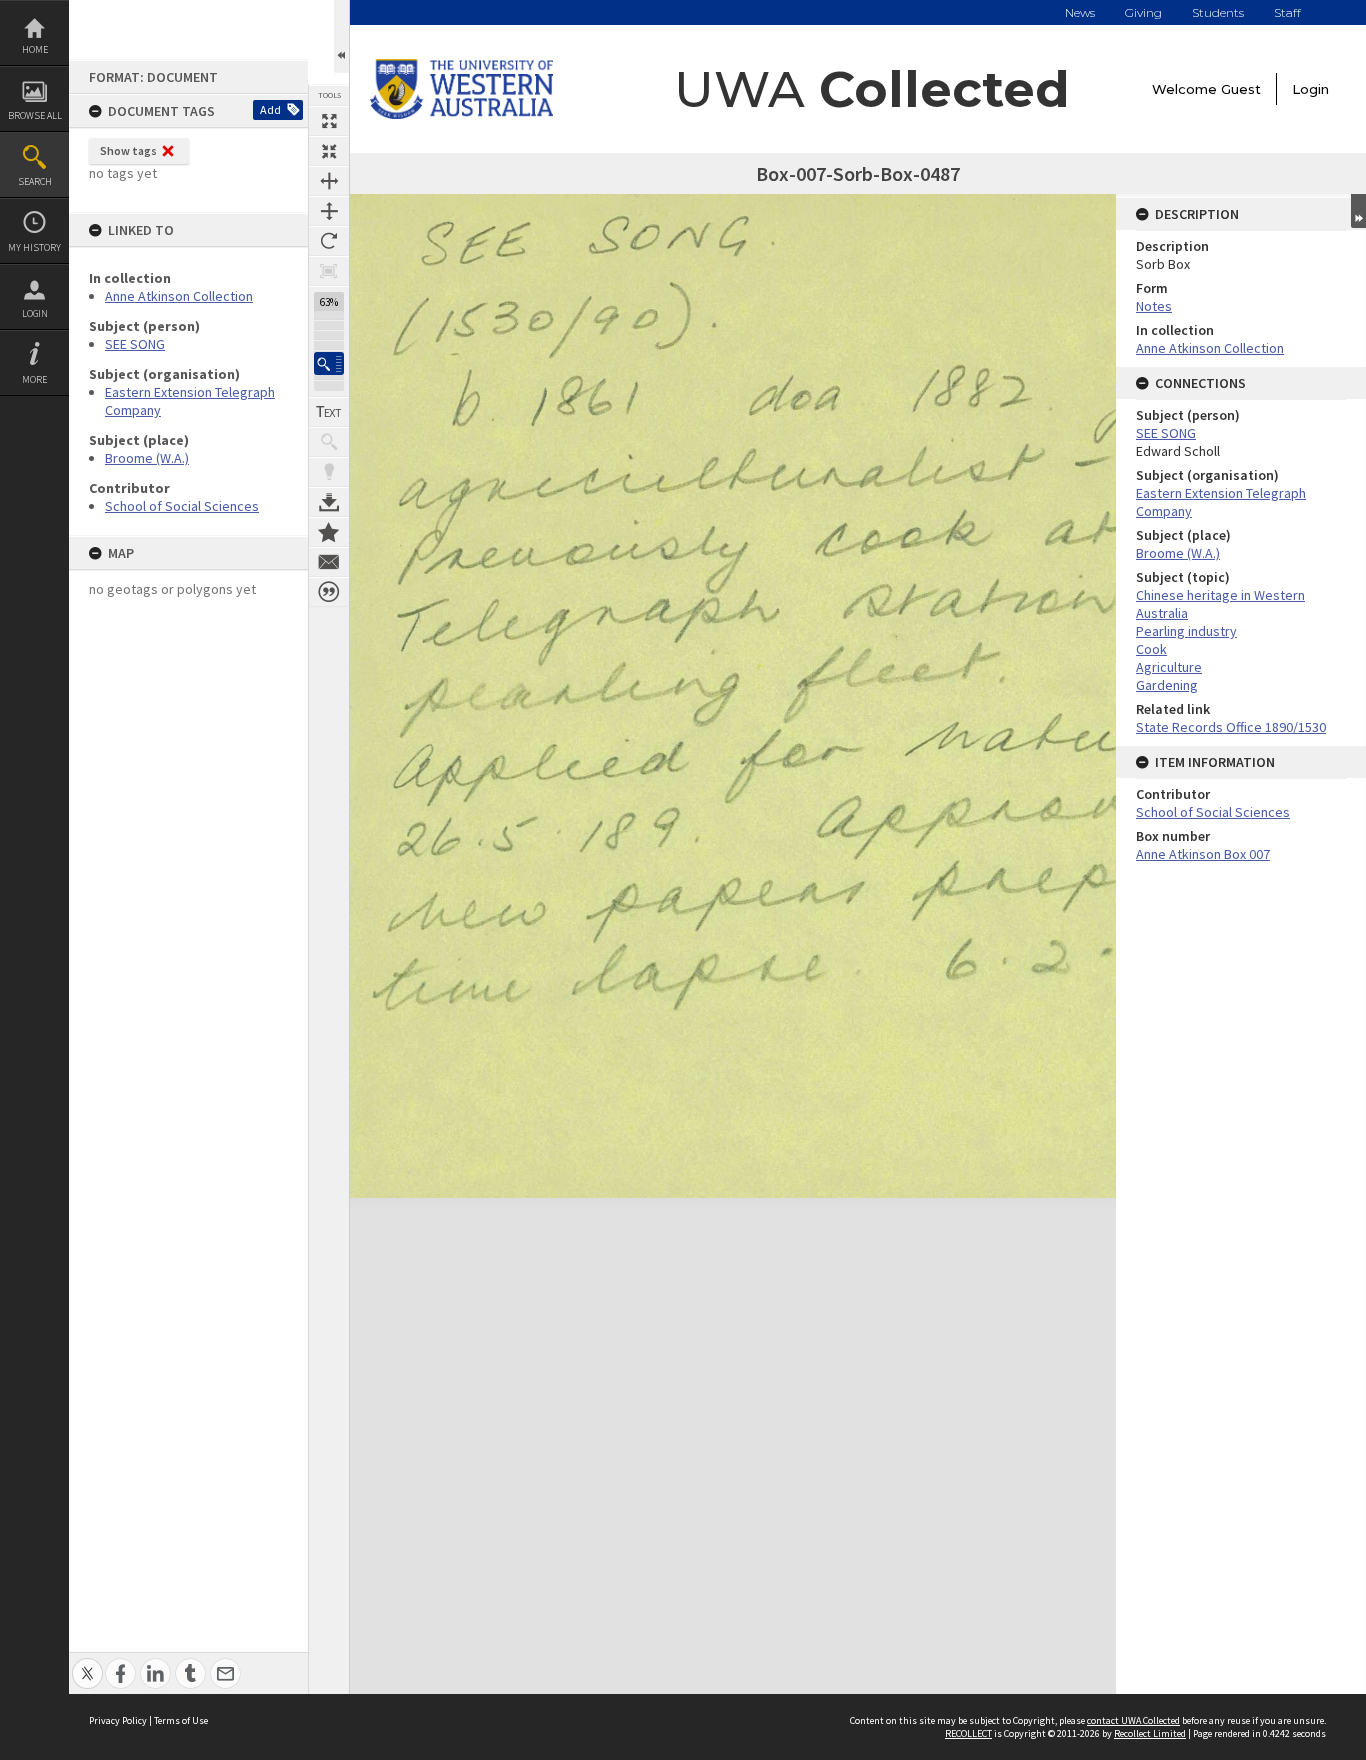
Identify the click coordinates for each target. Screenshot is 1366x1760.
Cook (1151, 649)
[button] (329, 363)
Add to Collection (329, 532)
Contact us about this (329, 562)
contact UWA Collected (1133, 1720)
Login (35, 313)
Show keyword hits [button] (329, 442)
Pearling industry (1186, 631)
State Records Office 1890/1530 (1231, 727)
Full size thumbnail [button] (329, 121)
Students (1218, 12)
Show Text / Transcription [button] (329, 412)
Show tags (128, 150)
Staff (1287, 12)
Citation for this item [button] (329, 592)
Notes (1154, 306)
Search (35, 181)
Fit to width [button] (329, 181)
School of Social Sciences (182, 506)
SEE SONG (135, 344)
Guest (1241, 89)
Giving (1143, 12)
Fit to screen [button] (329, 151)
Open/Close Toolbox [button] (341, 36)
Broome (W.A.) (147, 458)
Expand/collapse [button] (1358, 211)
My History (34, 247)
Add (270, 109)
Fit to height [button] (329, 211)
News (1080, 12)
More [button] (34, 379)
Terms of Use (181, 1720)
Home (35, 49)
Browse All (35, 115)
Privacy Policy (118, 1720)
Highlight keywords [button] (329, 472)
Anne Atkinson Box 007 (1203, 854)
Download (329, 502)
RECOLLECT (968, 1733)
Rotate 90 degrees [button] (329, 241)
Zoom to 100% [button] (329, 271)
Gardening (1167, 685)
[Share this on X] (87, 1662)
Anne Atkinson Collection (179, 296)
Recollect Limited (1150, 1733)
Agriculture (1169, 667)
